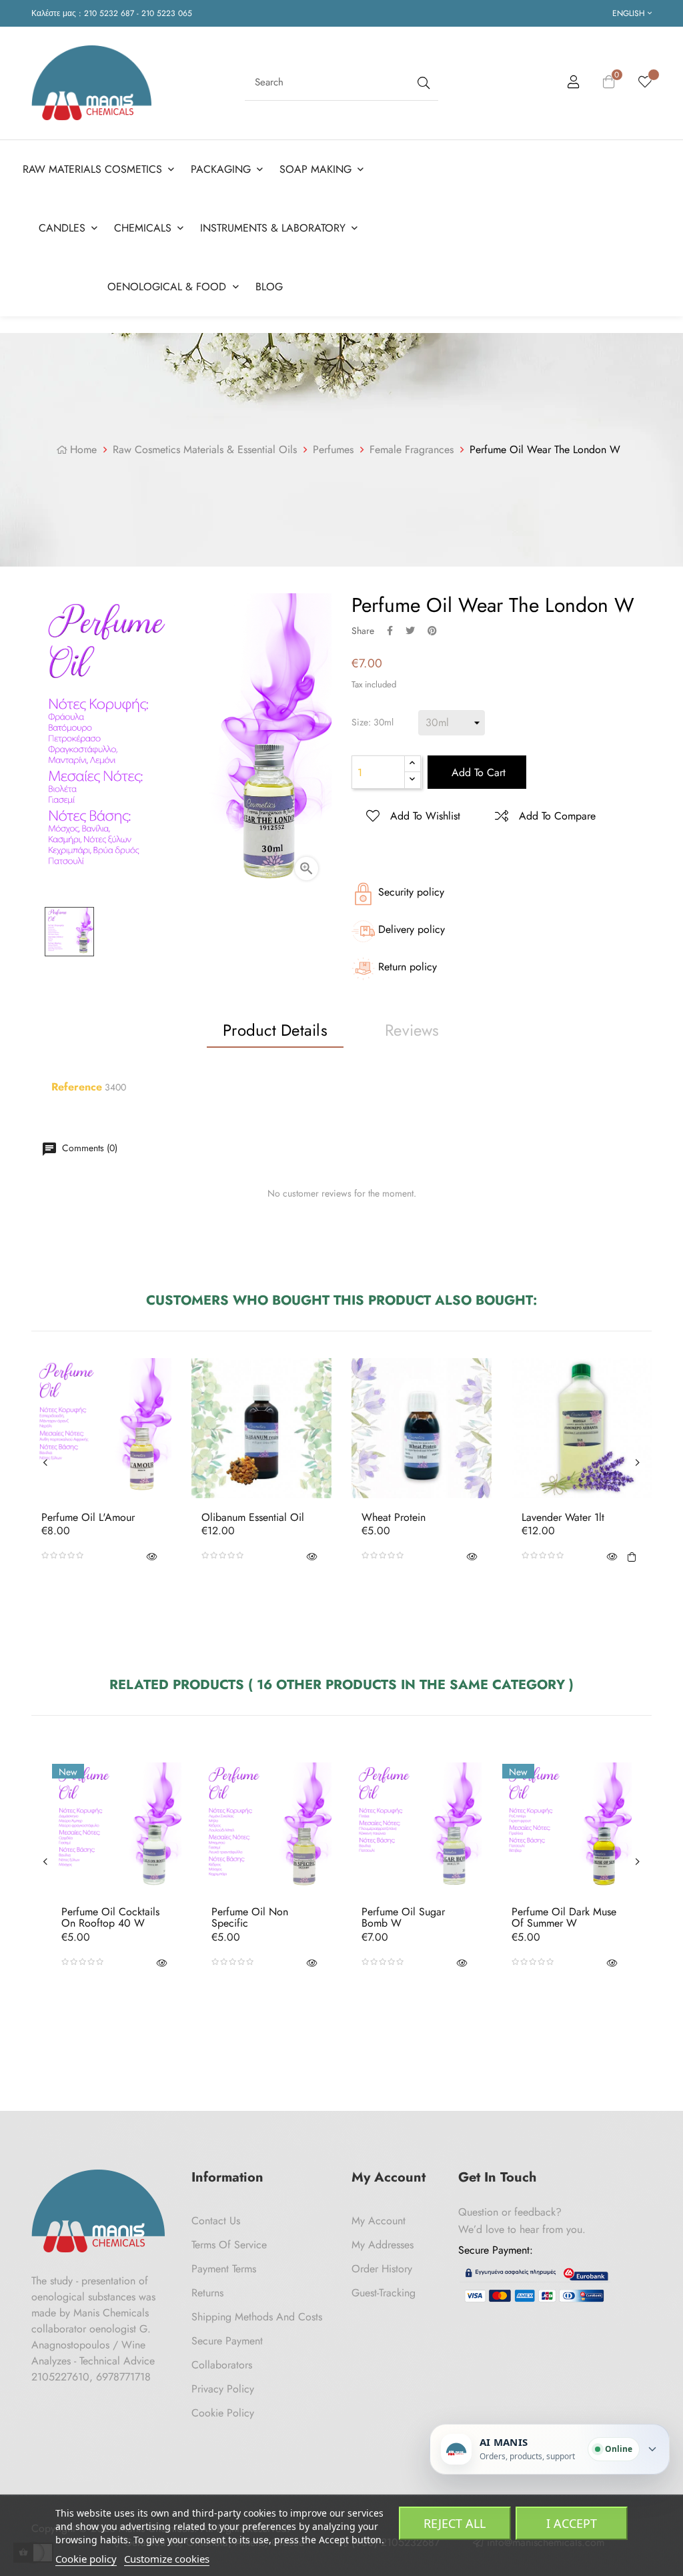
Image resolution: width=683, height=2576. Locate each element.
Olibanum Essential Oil (253, 1518)
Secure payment (227, 2341)
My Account (379, 2221)
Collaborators (222, 2365)
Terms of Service (229, 2245)
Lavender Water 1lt (563, 1518)
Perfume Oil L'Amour (88, 1518)
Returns (207, 2293)
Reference (77, 1087)
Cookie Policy (223, 2413)
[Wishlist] (645, 83)
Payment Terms (224, 2269)
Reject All (455, 2523)
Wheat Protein (394, 1518)
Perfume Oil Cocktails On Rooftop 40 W (110, 1918)
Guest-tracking (384, 2293)
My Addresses (383, 2245)
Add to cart (477, 772)
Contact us (216, 2221)
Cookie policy (86, 2559)
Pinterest (432, 631)
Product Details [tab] (275, 1030)
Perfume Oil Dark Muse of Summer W (564, 1918)
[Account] (574, 84)
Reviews (412, 1030)
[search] (422, 82)
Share (390, 631)
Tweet (410, 631)
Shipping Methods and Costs (257, 2317)
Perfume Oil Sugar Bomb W (403, 1918)
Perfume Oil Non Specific (250, 1918)
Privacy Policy (223, 2389)
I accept (572, 2523)
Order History (382, 2269)
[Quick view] (151, 1556)
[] (632, 1556)
